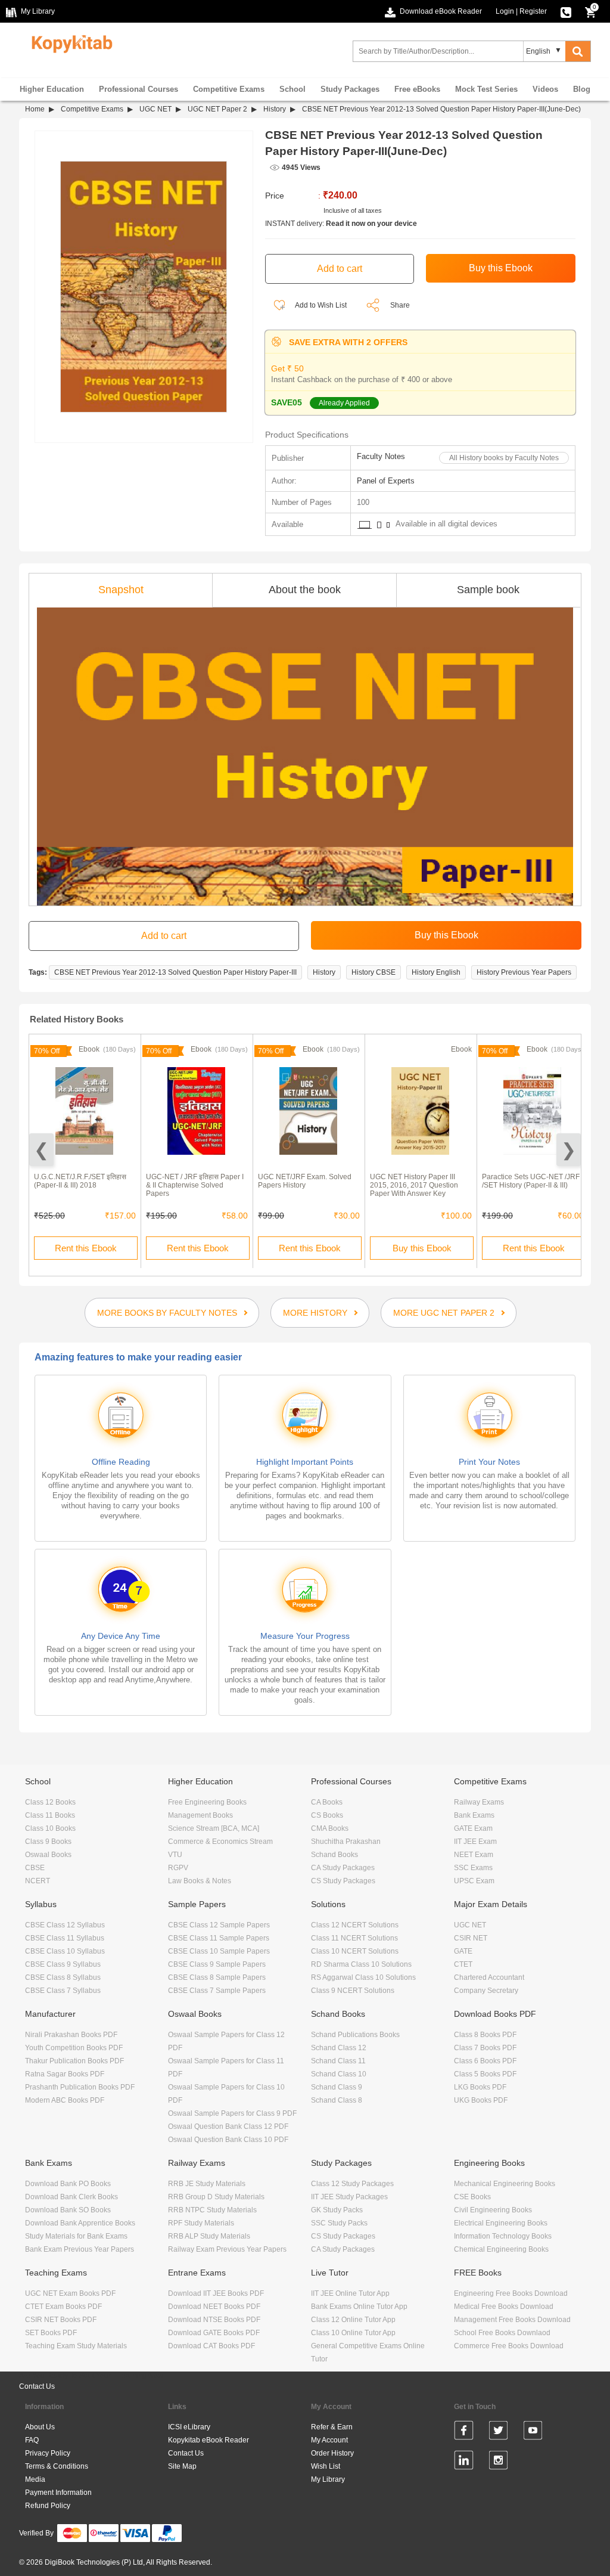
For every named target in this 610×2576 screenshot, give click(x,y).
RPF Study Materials (201, 2223)
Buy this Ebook (422, 1248)
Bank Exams (474, 1815)
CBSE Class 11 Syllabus (65, 1938)
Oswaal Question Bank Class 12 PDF (228, 2126)
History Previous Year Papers (524, 972)
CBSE (35, 1868)
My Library (328, 2479)
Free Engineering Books (207, 1802)
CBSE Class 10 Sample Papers (219, 1951)
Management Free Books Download (512, 2320)
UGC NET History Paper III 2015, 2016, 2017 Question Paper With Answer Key (414, 1185)
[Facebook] (464, 2432)
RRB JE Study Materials (207, 2184)
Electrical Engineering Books (501, 2223)
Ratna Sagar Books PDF (65, 2074)
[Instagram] (498, 2462)
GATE (463, 1951)
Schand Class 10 (339, 2074)
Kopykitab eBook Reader (208, 2440)
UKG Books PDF (481, 2100)
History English (436, 972)
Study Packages (350, 89)
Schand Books (334, 1855)
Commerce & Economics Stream (220, 1842)
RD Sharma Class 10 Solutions (361, 1964)
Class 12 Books (50, 1802)
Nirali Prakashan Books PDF (71, 2035)
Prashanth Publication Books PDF (80, 2087)
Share (400, 305)
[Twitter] (498, 2432)
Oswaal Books (48, 1855)
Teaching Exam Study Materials (76, 2346)
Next (569, 1150)
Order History (332, 2453)
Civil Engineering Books (493, 2210)
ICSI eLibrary (189, 2427)
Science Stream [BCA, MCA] (214, 1828)
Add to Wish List (320, 305)
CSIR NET (471, 1938)
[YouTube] (533, 2432)
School (292, 89)
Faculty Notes (381, 456)
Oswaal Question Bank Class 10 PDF (228, 2140)
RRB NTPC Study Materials (212, 2210)
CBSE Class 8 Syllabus (63, 1977)
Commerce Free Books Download (509, 2346)
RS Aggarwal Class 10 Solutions (363, 1977)
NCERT (38, 1881)
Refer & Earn (332, 2427)
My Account (329, 2440)
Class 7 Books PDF (485, 2048)
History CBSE (374, 972)
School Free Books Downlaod (502, 2333)
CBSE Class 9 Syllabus (63, 1964)
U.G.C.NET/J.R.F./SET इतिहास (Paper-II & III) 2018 (80, 1181)
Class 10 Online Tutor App (353, 2333)
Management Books (200, 1815)
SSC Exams (473, 1868)
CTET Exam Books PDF (63, 2307)
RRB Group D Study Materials (216, 2197)
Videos (545, 89)
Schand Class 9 (337, 2087)
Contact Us (37, 2386)
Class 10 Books (50, 1828)
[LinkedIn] (464, 2462)
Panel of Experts (386, 481)
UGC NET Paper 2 (217, 109)
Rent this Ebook (86, 1248)
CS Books (327, 1815)
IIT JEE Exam (475, 1842)
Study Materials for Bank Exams (76, 2236)
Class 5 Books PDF (485, 2074)
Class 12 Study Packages (352, 2184)
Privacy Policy (48, 2453)
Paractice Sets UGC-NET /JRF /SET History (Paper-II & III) (531, 1181)
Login (505, 11)
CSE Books (472, 2197)
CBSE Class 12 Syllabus (65, 1925)
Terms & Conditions (57, 2466)
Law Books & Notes (200, 1881)
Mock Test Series (486, 89)
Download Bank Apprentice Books (80, 2223)
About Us (40, 2427)
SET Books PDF (51, 2333)
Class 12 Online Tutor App (353, 2320)
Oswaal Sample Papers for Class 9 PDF (232, 2113)
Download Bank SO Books (68, 2210)
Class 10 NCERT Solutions (355, 1951)
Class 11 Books (50, 1815)
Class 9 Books (48, 1842)
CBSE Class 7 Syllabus (63, 1991)
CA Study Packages (343, 1868)
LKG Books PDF (480, 2087)
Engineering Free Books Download (511, 2293)
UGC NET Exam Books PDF (70, 2293)
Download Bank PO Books (68, 2184)
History (275, 109)
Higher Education (52, 89)
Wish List (326, 2466)
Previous (41, 1150)
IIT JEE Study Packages (349, 2197)
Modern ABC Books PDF (65, 2100)
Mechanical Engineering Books (505, 2184)
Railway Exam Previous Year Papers (227, 2249)
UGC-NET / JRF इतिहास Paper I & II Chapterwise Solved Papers (195, 1185)
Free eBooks (417, 89)
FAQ (32, 2440)
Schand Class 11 (338, 2061)
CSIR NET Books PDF (61, 2320)
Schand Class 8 (337, 2100)
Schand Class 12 (339, 2048)
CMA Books (330, 1828)
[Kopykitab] (69, 42)
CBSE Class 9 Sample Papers (217, 1964)
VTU (175, 1855)
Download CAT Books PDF (211, 2346)
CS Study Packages (343, 1881)
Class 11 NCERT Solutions (354, 1938)
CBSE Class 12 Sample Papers (219, 1925)
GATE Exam (473, 1828)
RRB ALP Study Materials (209, 2236)
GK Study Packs (337, 2210)
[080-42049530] (566, 11)
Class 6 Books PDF (485, 2061)
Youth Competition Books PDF (74, 2048)
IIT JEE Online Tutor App (350, 2293)
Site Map (182, 2466)
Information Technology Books (503, 2236)
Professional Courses (139, 89)
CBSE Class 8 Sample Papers (217, 1977)
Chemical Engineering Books (501, 2249)
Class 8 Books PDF (485, 2035)
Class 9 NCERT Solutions (353, 1991)
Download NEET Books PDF (214, 2307)
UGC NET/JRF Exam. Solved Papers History (305, 1181)
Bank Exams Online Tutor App (359, 2307)
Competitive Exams (229, 89)
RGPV (178, 1868)
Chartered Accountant (489, 1977)
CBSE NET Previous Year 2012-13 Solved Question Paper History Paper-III (175, 972)
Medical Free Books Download (504, 2307)
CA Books (327, 1802)
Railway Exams (479, 1802)
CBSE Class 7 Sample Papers (217, 1991)
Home (35, 109)
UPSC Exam (474, 1881)
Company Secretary (486, 1991)
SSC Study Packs (339, 2223)
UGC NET (155, 109)
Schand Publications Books (355, 2035)
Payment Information (58, 2493)
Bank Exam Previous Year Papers (80, 2249)
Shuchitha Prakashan (346, 1842)
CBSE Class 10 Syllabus (65, 1951)
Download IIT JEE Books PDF (216, 2293)
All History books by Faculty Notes (504, 458)
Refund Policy (48, 2506)
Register (533, 11)
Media (35, 2479)
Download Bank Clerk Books (71, 2197)
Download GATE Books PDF (214, 2333)
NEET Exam (474, 1855)
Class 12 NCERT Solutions (355, 1925)
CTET (463, 1964)
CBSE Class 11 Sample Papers (219, 1938)
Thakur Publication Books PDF (74, 2061)
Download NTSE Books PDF (214, 2320)
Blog (582, 89)
